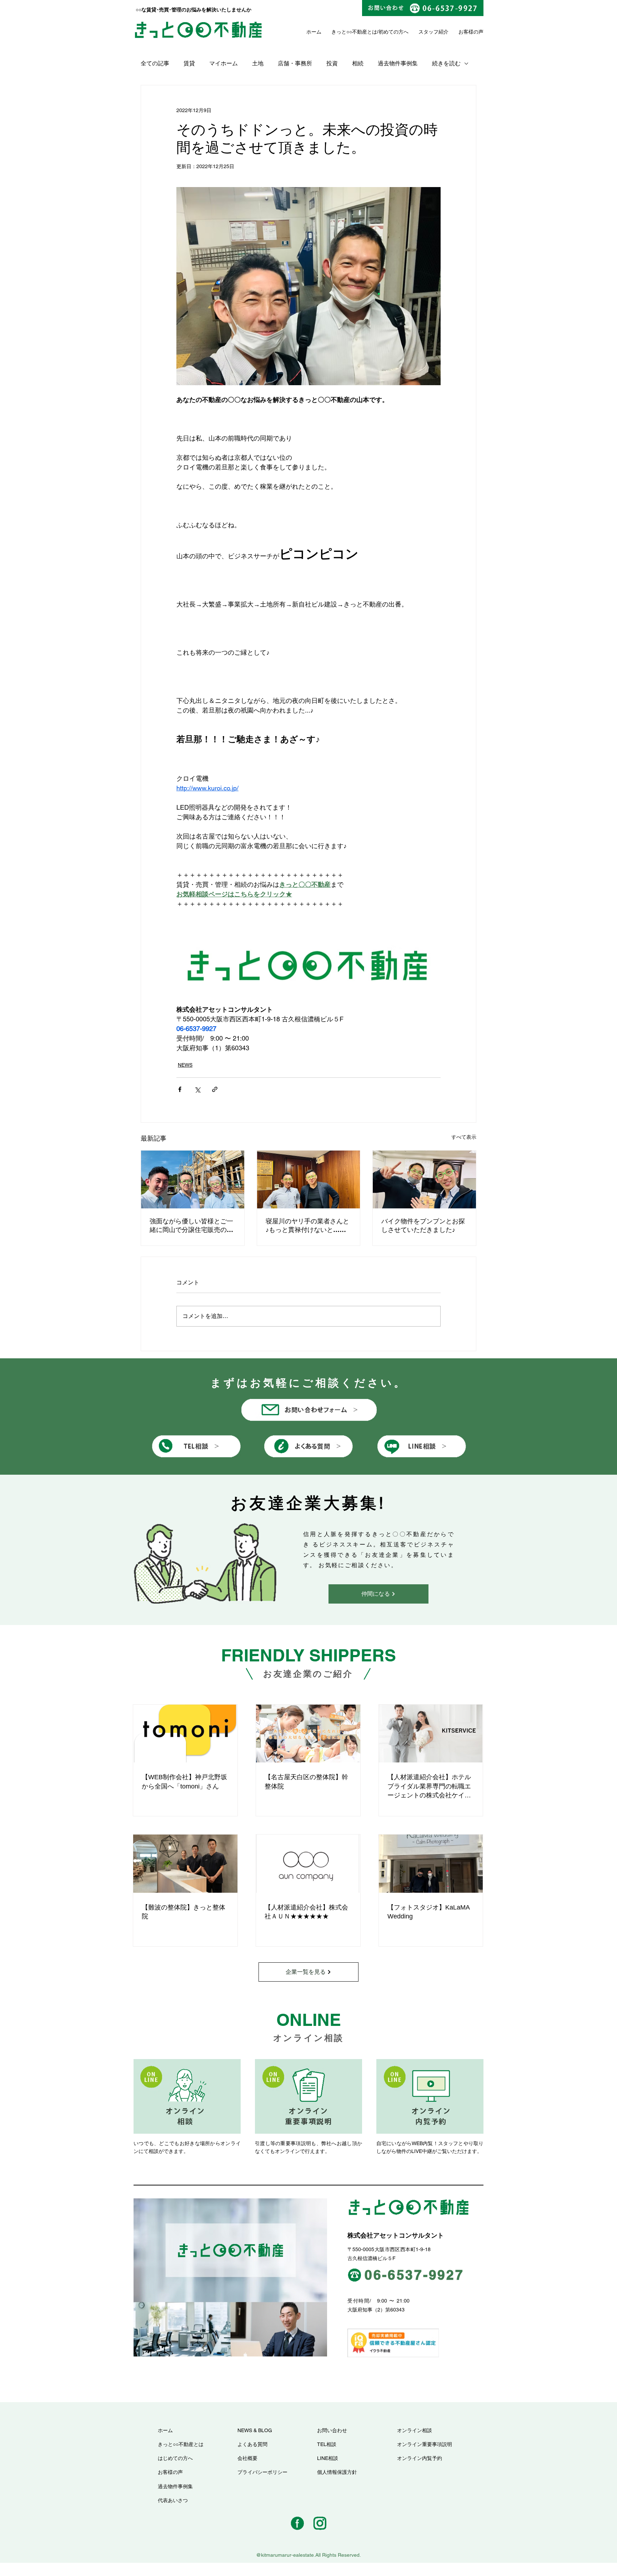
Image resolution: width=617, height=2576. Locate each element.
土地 (258, 63)
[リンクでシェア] (215, 1089)
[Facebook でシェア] (180, 1089)
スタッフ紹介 (433, 32)
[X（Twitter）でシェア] (197, 1089)
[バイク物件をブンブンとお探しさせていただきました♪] (424, 1179)
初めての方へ (393, 32)
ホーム (314, 32)
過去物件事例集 (398, 63)
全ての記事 (155, 63)
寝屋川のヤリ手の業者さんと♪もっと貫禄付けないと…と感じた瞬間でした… (307, 1226)
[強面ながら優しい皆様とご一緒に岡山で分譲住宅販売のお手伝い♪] (193, 1179)
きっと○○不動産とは (354, 32)
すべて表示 (464, 1137)
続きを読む (446, 63)
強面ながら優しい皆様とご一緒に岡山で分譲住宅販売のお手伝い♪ (191, 1226)
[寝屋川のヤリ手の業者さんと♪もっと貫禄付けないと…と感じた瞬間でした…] (309, 1179)
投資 (332, 63)
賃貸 (189, 63)
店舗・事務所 (295, 63)
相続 (358, 63)
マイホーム (224, 63)
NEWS (185, 1065)
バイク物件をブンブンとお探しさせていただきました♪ (423, 1225)
